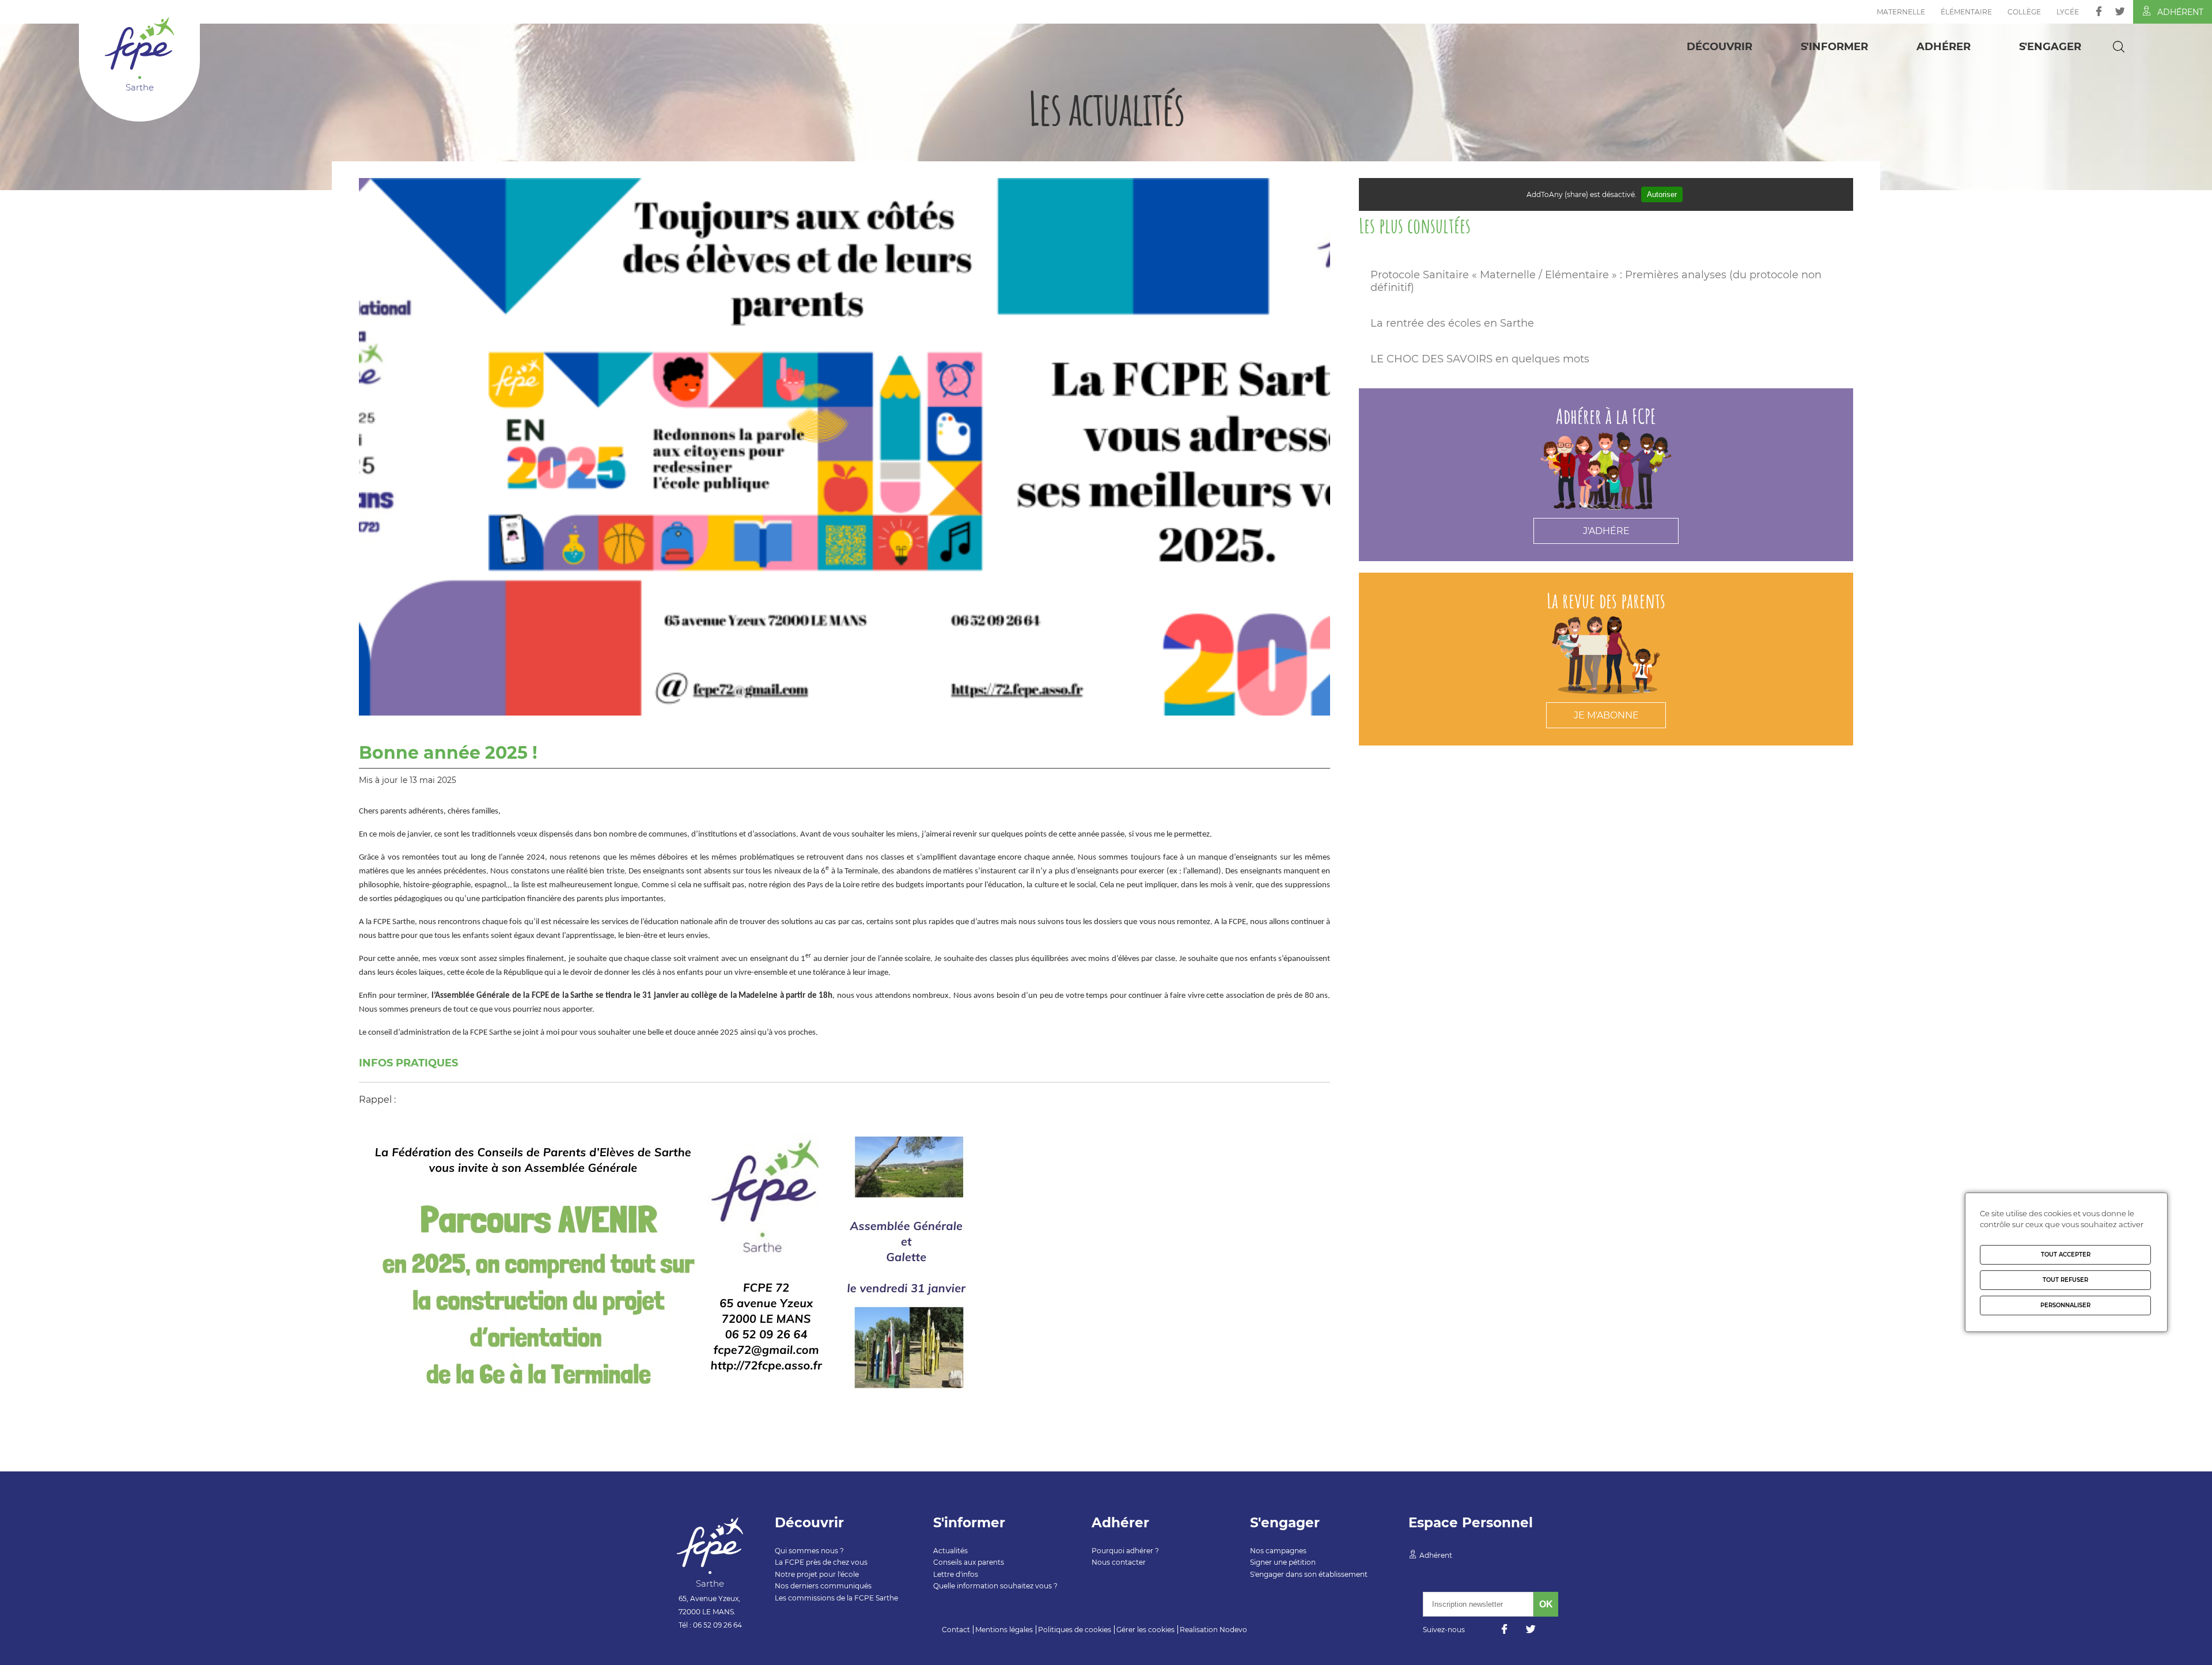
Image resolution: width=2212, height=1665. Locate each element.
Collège (2024, 12)
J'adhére (1606, 531)
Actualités (950, 1551)
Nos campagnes (1278, 1551)
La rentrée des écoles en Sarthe (1452, 323)
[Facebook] (2099, 11)
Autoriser (1662, 194)
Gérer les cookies (1145, 1630)
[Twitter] (2120, 11)
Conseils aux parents (969, 1562)
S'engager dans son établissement (1309, 1574)
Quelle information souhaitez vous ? (995, 1586)
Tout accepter (2066, 1255)
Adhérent (2180, 12)
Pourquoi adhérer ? (1125, 1551)
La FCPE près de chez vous (821, 1562)
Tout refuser (2065, 1280)
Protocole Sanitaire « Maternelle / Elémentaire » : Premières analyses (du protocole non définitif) (1596, 281)
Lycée (2068, 12)
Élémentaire (1966, 12)
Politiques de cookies (1075, 1630)
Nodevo (1233, 1630)
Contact (956, 1630)
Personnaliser (2065, 1305)
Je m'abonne (1606, 715)
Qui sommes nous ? (809, 1551)
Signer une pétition (1283, 1562)
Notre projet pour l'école (817, 1574)
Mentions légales (1004, 1630)
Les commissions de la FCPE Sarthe (836, 1598)
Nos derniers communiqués (823, 1586)
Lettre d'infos (956, 1574)
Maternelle (1901, 12)
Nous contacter (1119, 1562)
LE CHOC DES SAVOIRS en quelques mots (1480, 359)
